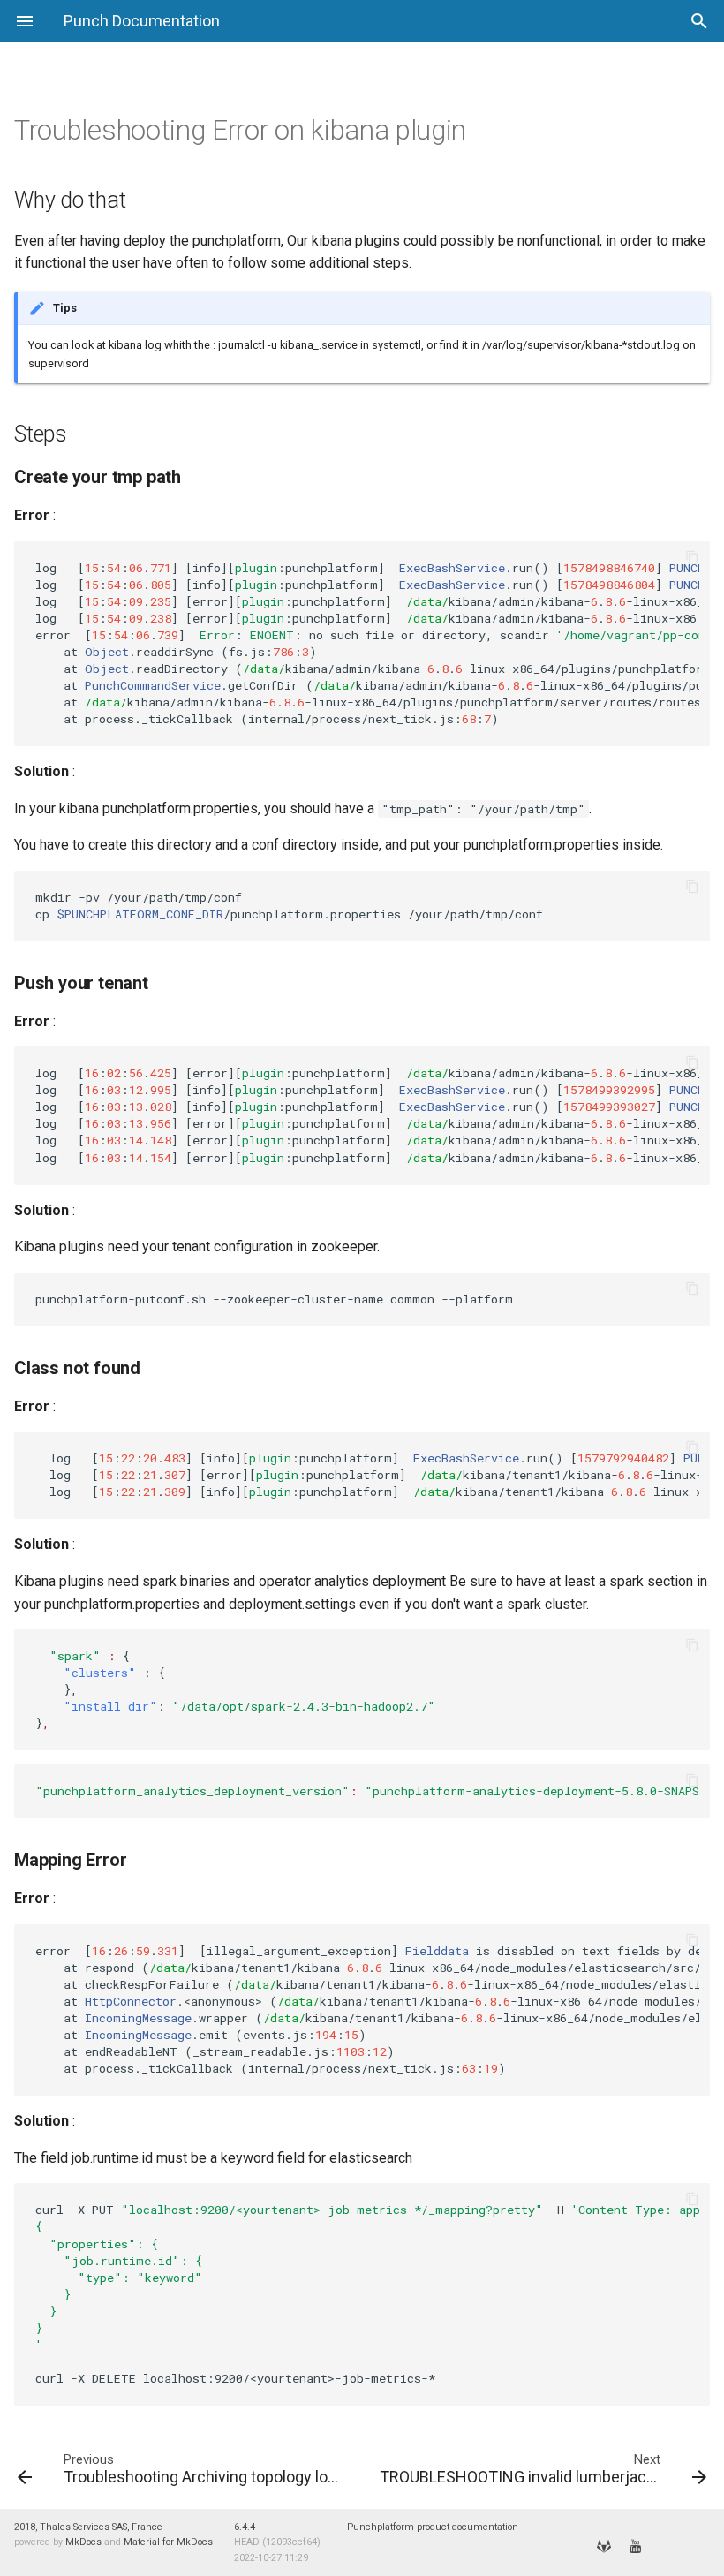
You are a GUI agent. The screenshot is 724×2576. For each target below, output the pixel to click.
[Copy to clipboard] (692, 559)
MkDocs (83, 2542)
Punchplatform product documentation (433, 2527)
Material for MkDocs (168, 2542)
